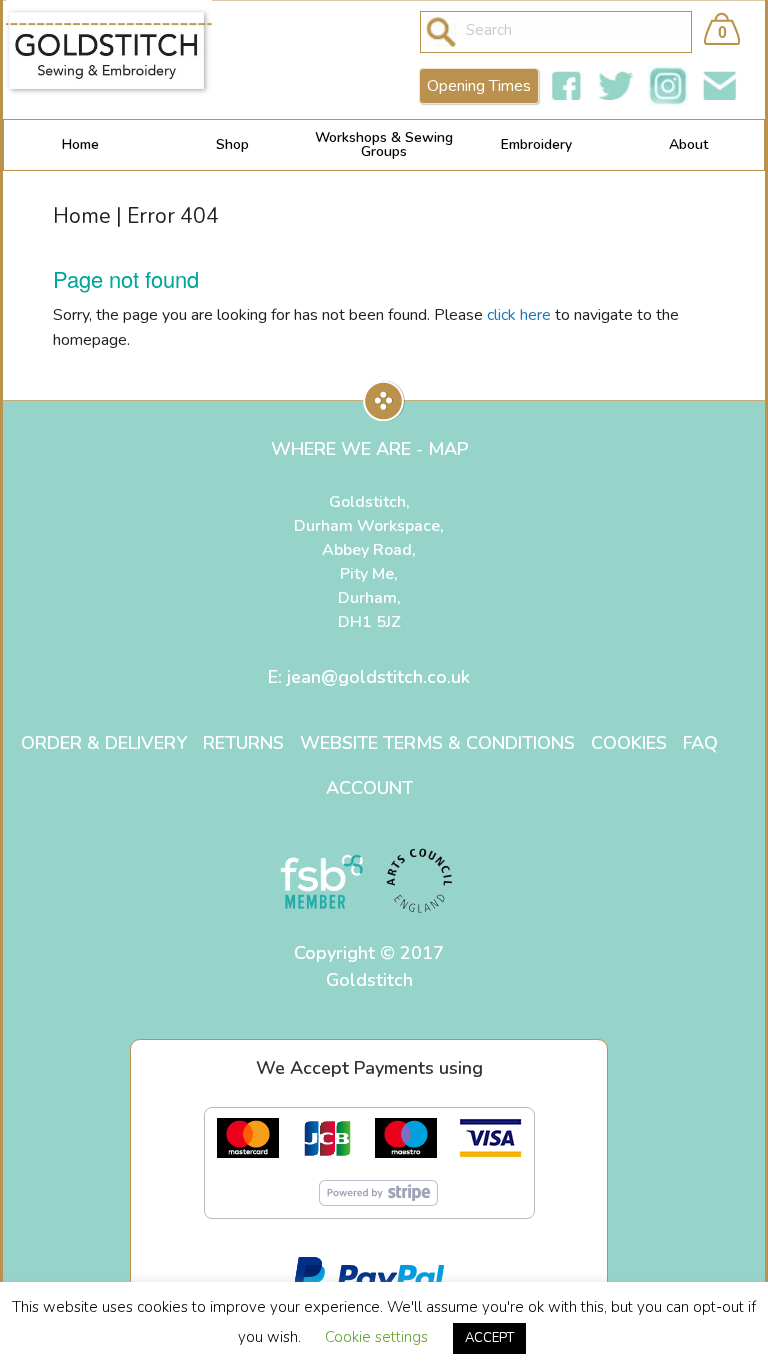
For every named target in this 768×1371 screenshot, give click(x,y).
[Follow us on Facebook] (566, 86)
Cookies (629, 743)
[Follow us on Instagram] (668, 86)
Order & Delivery (104, 743)
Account (369, 788)
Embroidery (536, 144)
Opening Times (479, 86)
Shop (232, 144)
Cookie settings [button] (376, 1337)
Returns (243, 743)
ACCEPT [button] (489, 1338)
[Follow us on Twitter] (616, 86)
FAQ (700, 743)
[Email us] (720, 86)
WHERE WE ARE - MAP (369, 449)
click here (519, 315)
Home (80, 144)
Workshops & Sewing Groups (384, 144)
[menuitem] (80, 145)
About (688, 144)
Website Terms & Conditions (437, 743)
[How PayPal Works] (369, 1273)
